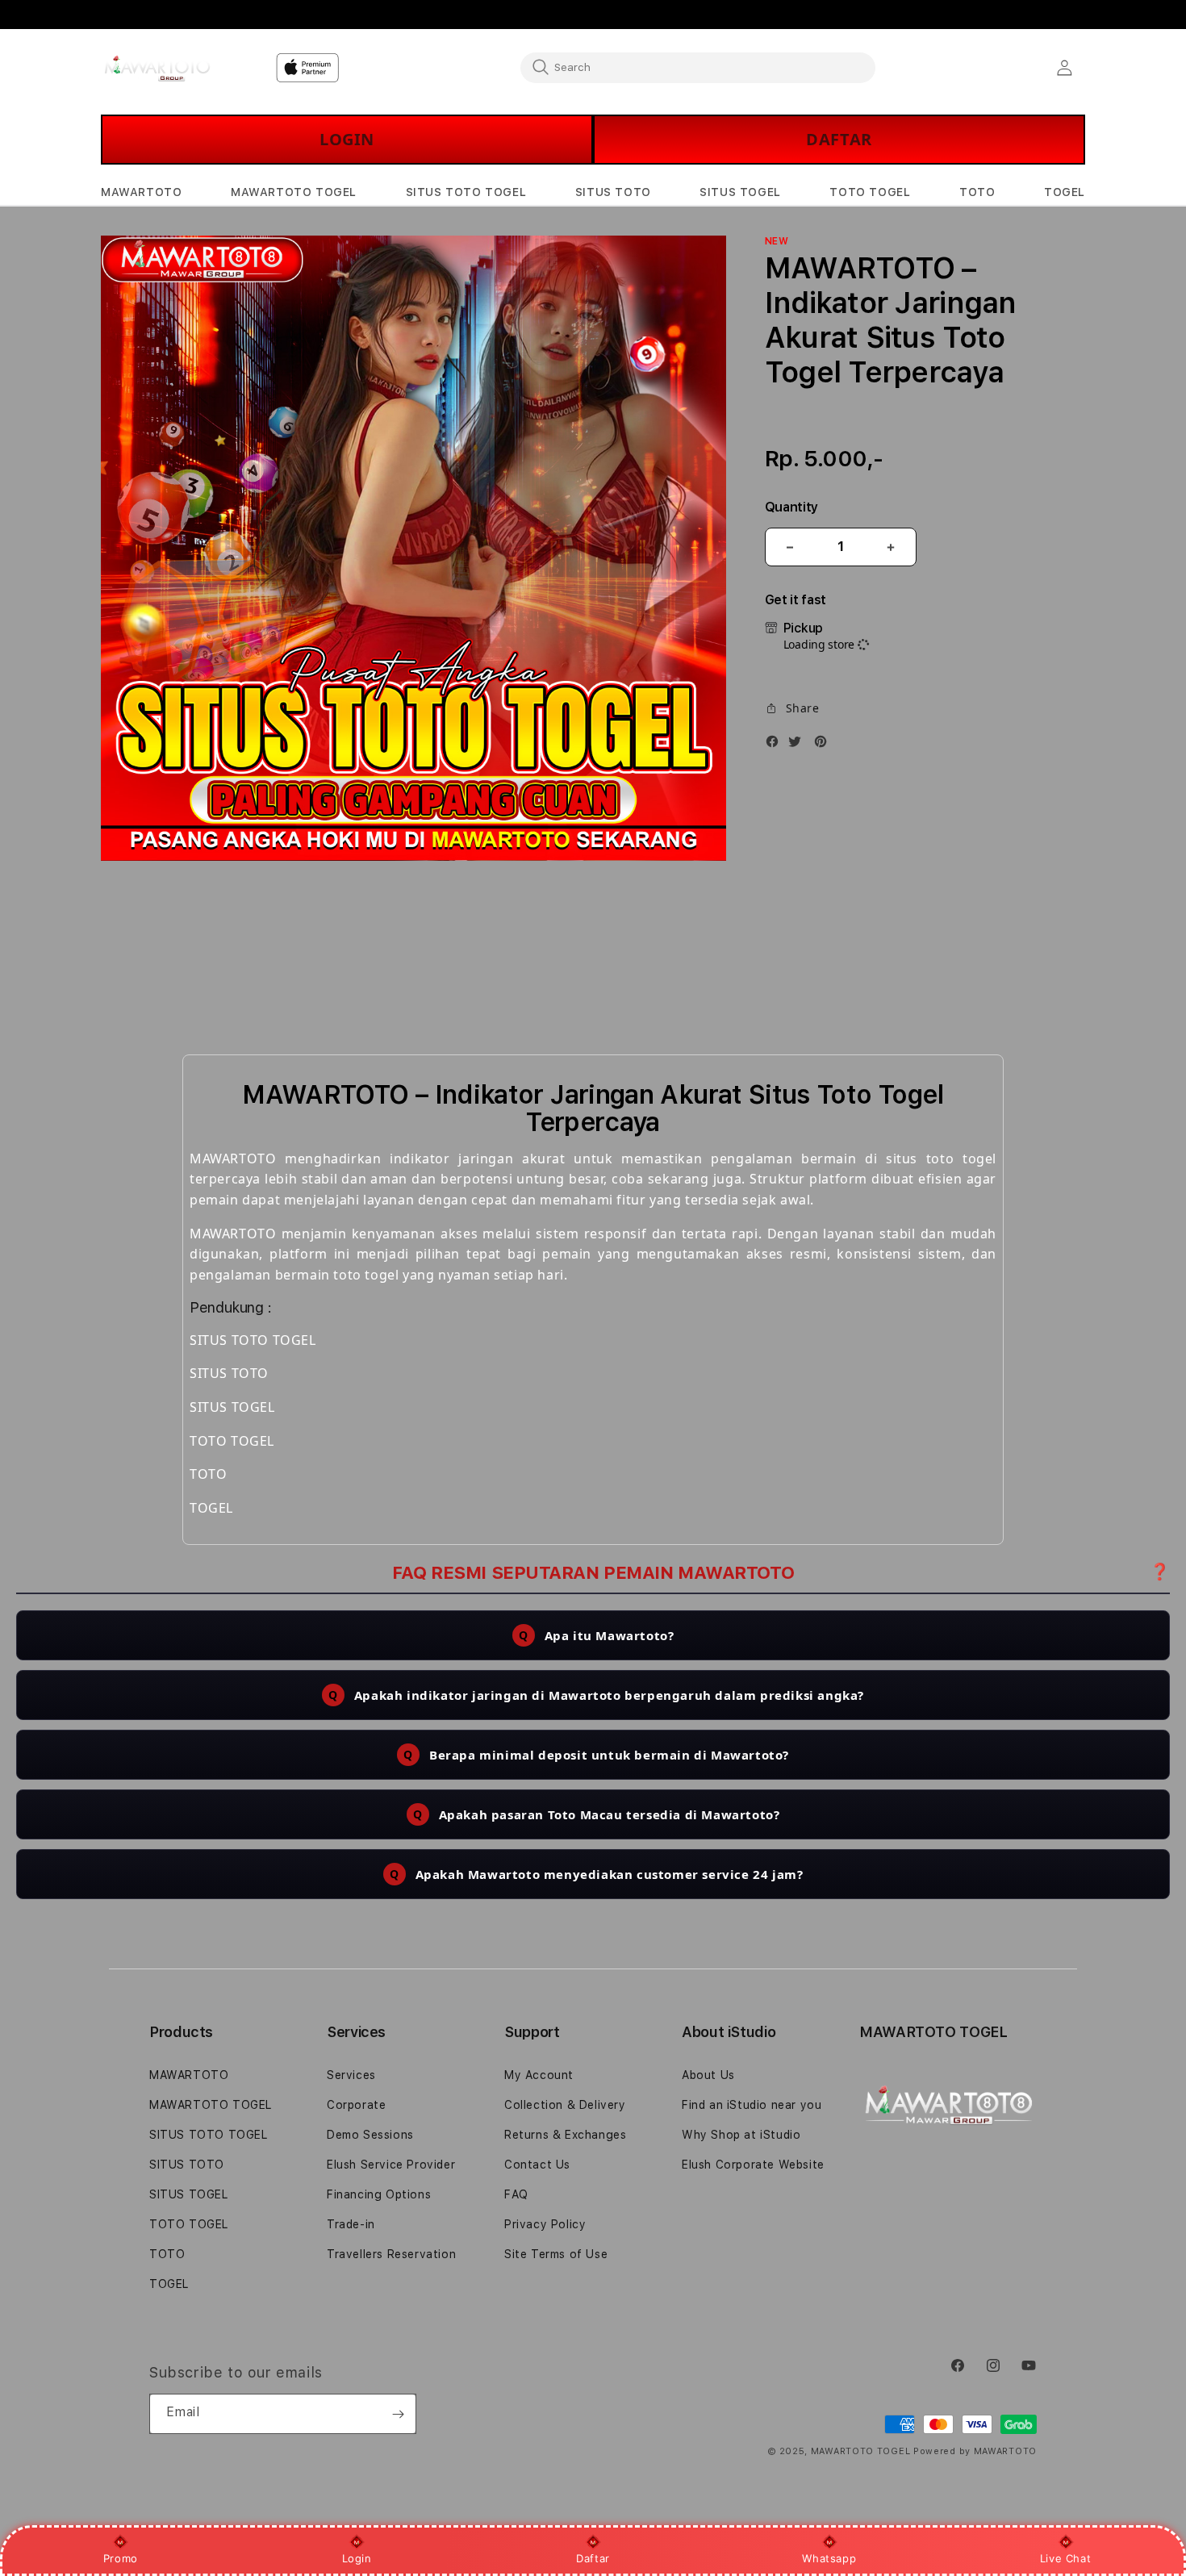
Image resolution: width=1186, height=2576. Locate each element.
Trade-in (351, 2224)
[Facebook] (776, 745)
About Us (708, 2075)
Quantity (791, 507)
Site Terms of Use (556, 2254)
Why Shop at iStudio (741, 2135)
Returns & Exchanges (565, 2135)
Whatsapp (829, 2558)
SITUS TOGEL (189, 2194)
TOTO (167, 2254)
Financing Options (379, 2194)
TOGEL (169, 2284)
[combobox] (698, 67)
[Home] (157, 68)
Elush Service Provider (391, 2165)
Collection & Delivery (565, 2105)
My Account (539, 2075)
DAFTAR (839, 139)
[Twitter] (799, 745)
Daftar (593, 2558)
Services (351, 2075)
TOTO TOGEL (189, 2224)
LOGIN (347, 139)
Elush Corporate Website (753, 2165)
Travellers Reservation (391, 2254)
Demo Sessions (370, 2135)
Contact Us (537, 2165)
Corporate (356, 2105)
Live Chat (1065, 2558)
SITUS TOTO (187, 2165)
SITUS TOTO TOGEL (209, 2135)
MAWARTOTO (189, 2075)
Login (357, 2558)
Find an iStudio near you (752, 2105)
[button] (141, 192)
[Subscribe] (398, 2414)
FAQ (516, 2194)
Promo (121, 2558)
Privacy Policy (545, 2224)
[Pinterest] (825, 745)
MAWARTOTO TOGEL (211, 2105)
